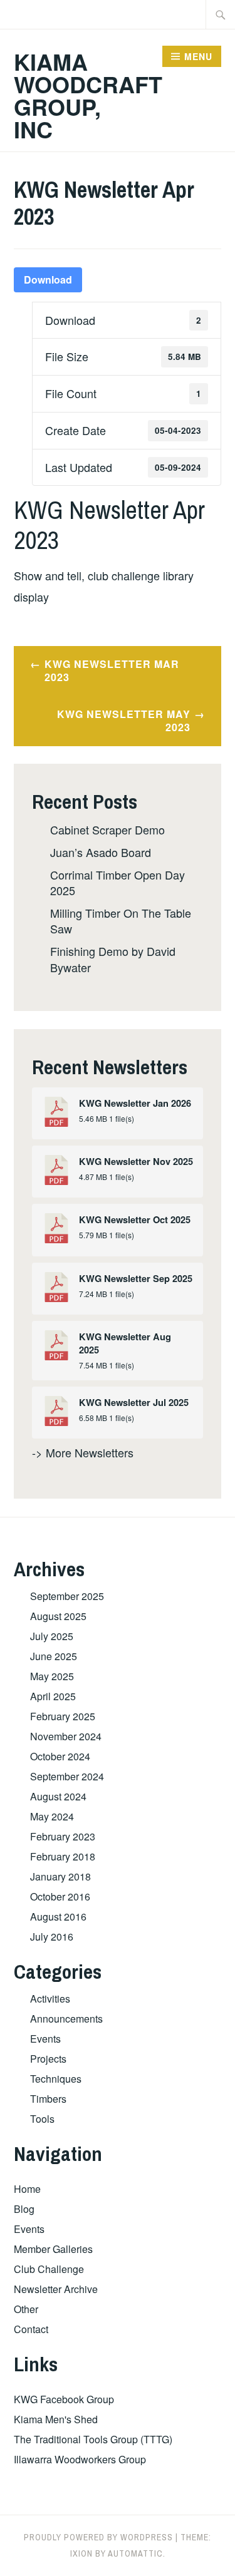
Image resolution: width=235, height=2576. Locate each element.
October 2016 (60, 1896)
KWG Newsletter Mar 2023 (112, 670)
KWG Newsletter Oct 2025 (135, 1220)
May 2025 (52, 1676)
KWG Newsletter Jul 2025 (134, 1403)
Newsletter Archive (56, 2289)
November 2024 (66, 1736)
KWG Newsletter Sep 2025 (136, 1279)
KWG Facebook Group (64, 2399)
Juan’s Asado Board (101, 852)
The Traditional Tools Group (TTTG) (93, 2439)
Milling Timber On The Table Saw (121, 921)
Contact (31, 2329)
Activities (50, 1999)
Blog (24, 2209)
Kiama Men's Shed (56, 2419)
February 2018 (63, 1856)
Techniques (56, 2079)
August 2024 (58, 1796)
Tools (42, 2119)
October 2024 (60, 1756)
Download (48, 280)
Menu (198, 56)
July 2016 (52, 1937)
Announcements (66, 2019)
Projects (48, 2059)
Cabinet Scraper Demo (107, 829)
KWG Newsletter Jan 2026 (135, 1103)
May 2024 (52, 1816)
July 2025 (52, 1636)
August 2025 (58, 1616)
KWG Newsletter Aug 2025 (125, 1343)
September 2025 (67, 1596)
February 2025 (63, 1716)
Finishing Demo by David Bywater (113, 959)
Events (45, 2039)
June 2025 (54, 1656)
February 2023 (63, 1836)
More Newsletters (90, 1452)
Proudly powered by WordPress (98, 2537)
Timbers (48, 2099)
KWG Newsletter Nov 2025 (136, 1162)
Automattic (135, 2553)
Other (26, 2309)
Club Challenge (49, 2269)
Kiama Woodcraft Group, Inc (88, 95)
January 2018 (60, 1876)
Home (27, 2189)
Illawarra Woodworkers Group (80, 2459)
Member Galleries (53, 2249)
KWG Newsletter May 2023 (124, 721)
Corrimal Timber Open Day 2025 (118, 882)
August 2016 (58, 1917)
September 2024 (67, 1776)
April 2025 (53, 1696)
